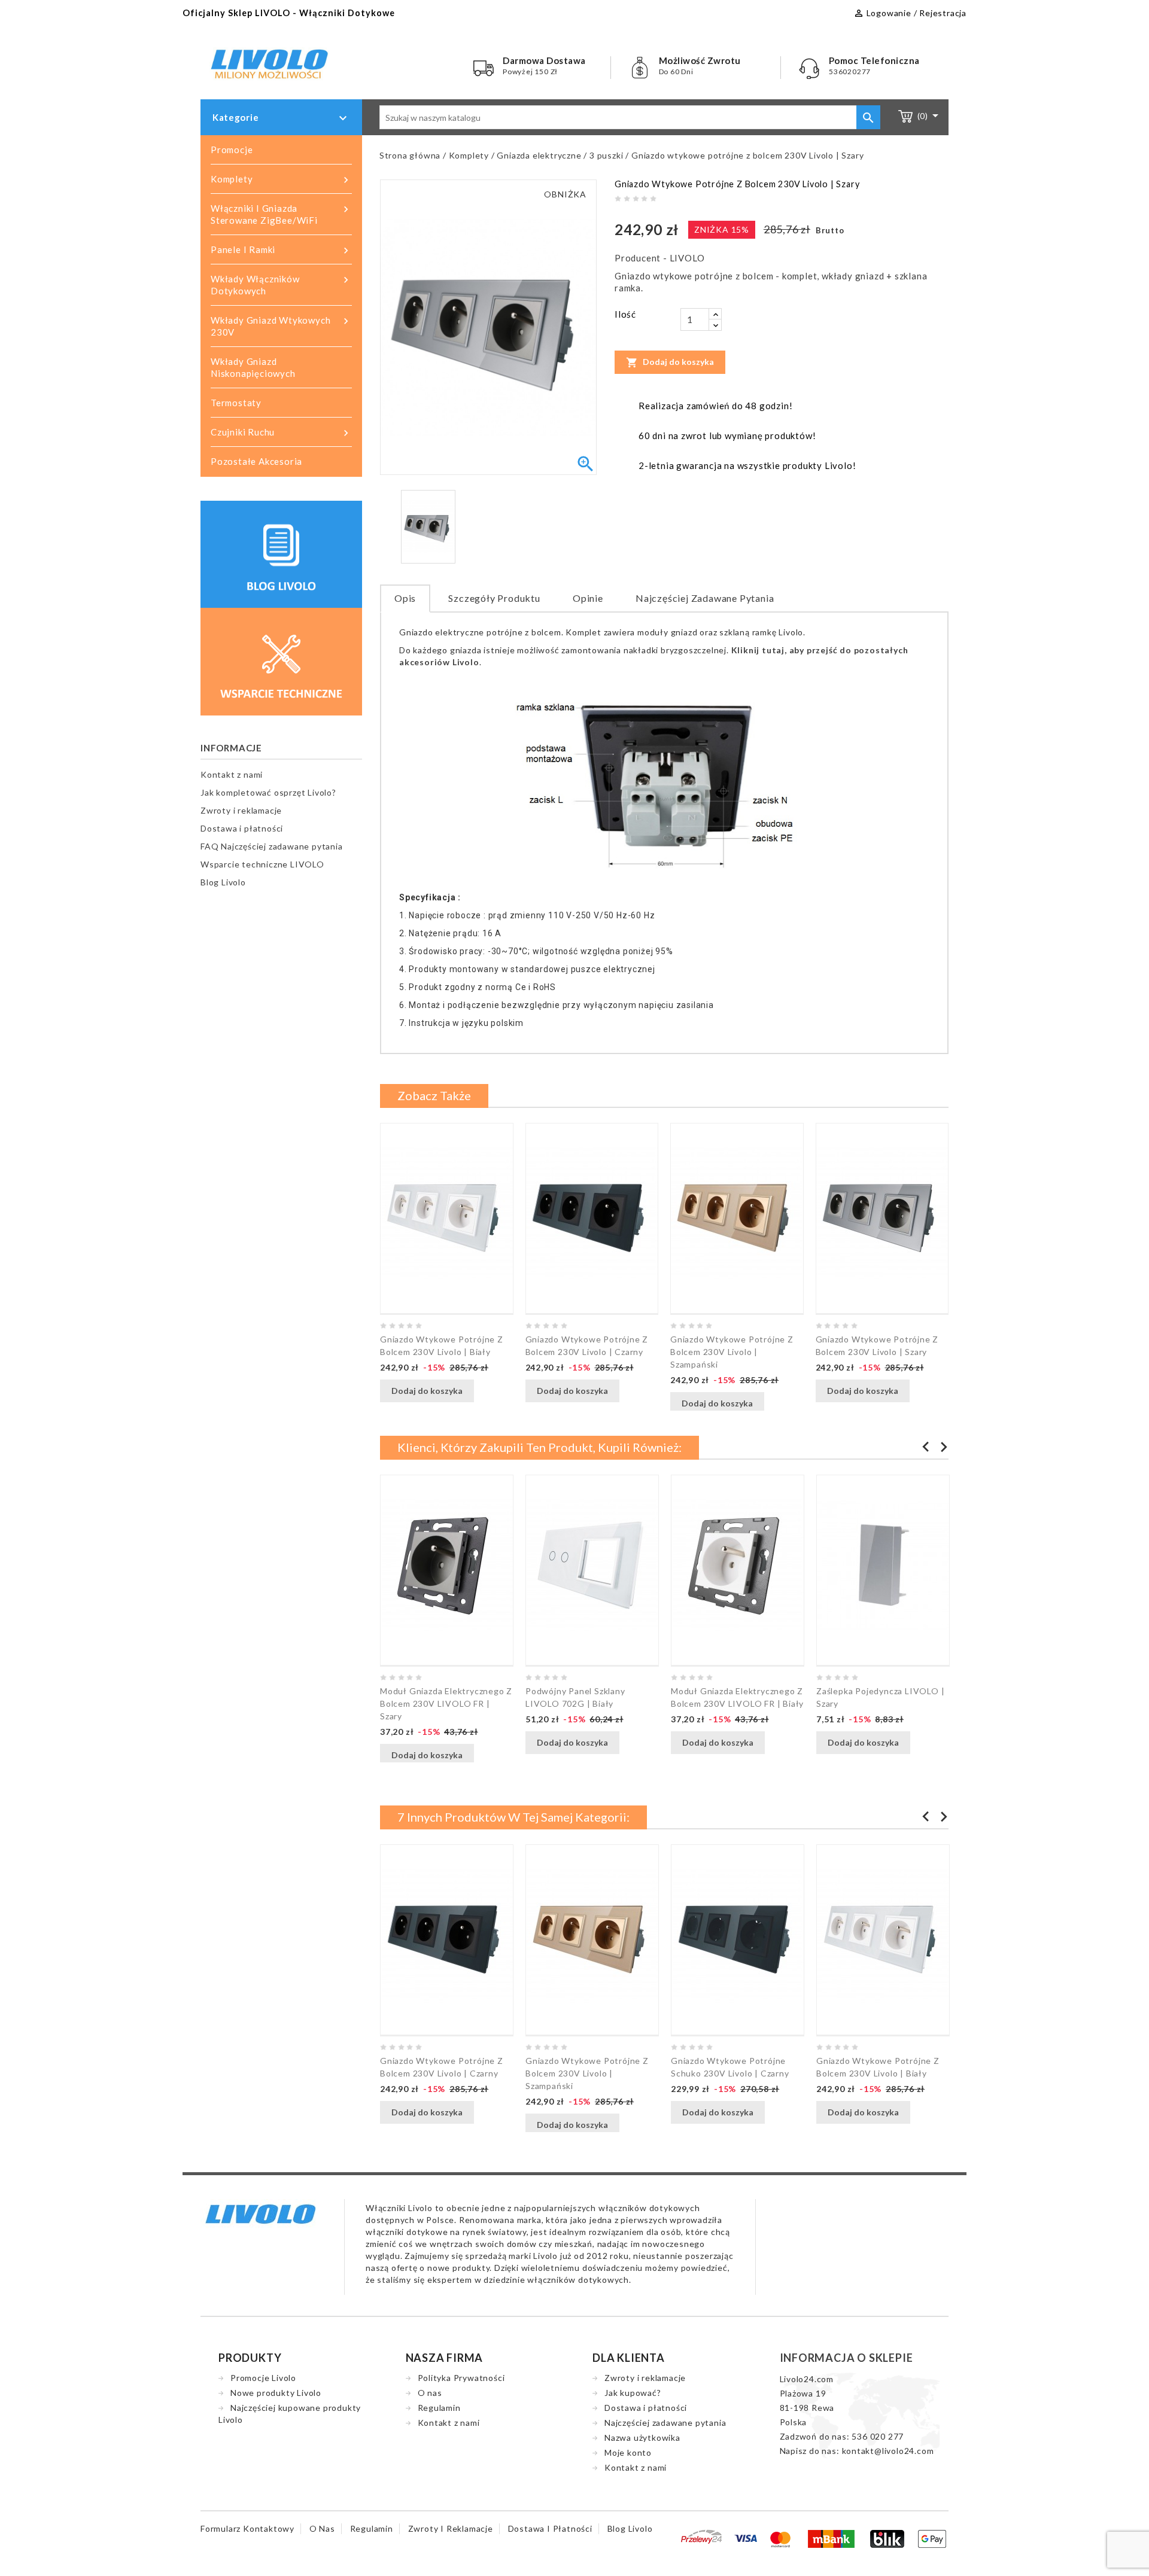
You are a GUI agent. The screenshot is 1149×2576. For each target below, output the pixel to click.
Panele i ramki (281, 250)
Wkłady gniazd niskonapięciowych (253, 367)
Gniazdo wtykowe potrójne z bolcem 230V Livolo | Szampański (732, 1352)
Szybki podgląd (487, 1391)
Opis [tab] (405, 598)
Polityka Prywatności (461, 2378)
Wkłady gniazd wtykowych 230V (281, 326)
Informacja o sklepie (846, 2358)
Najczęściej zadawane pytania (665, 2423)
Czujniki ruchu (281, 433)
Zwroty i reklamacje (241, 810)
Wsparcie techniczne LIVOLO (262, 864)
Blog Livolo (223, 882)
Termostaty (236, 403)
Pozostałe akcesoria (256, 461)
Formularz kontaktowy (247, 2528)
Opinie (588, 598)
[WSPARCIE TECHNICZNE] (281, 660)
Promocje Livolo (263, 2378)
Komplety (281, 180)
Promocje (232, 150)
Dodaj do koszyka (670, 363)
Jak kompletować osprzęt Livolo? (268, 792)
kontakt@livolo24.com (888, 2451)
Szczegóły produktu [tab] (494, 598)
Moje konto (628, 2452)
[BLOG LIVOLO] (281, 553)
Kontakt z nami (232, 774)
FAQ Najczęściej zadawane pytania (272, 846)
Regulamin (439, 2408)
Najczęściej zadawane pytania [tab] (705, 598)
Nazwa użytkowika (642, 2438)
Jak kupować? (633, 2393)
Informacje (231, 748)
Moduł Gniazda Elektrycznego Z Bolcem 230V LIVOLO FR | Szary (446, 1703)
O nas (430, 2393)
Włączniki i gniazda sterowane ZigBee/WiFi (281, 214)
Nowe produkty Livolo (276, 2393)
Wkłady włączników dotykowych (281, 285)
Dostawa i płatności (242, 828)
